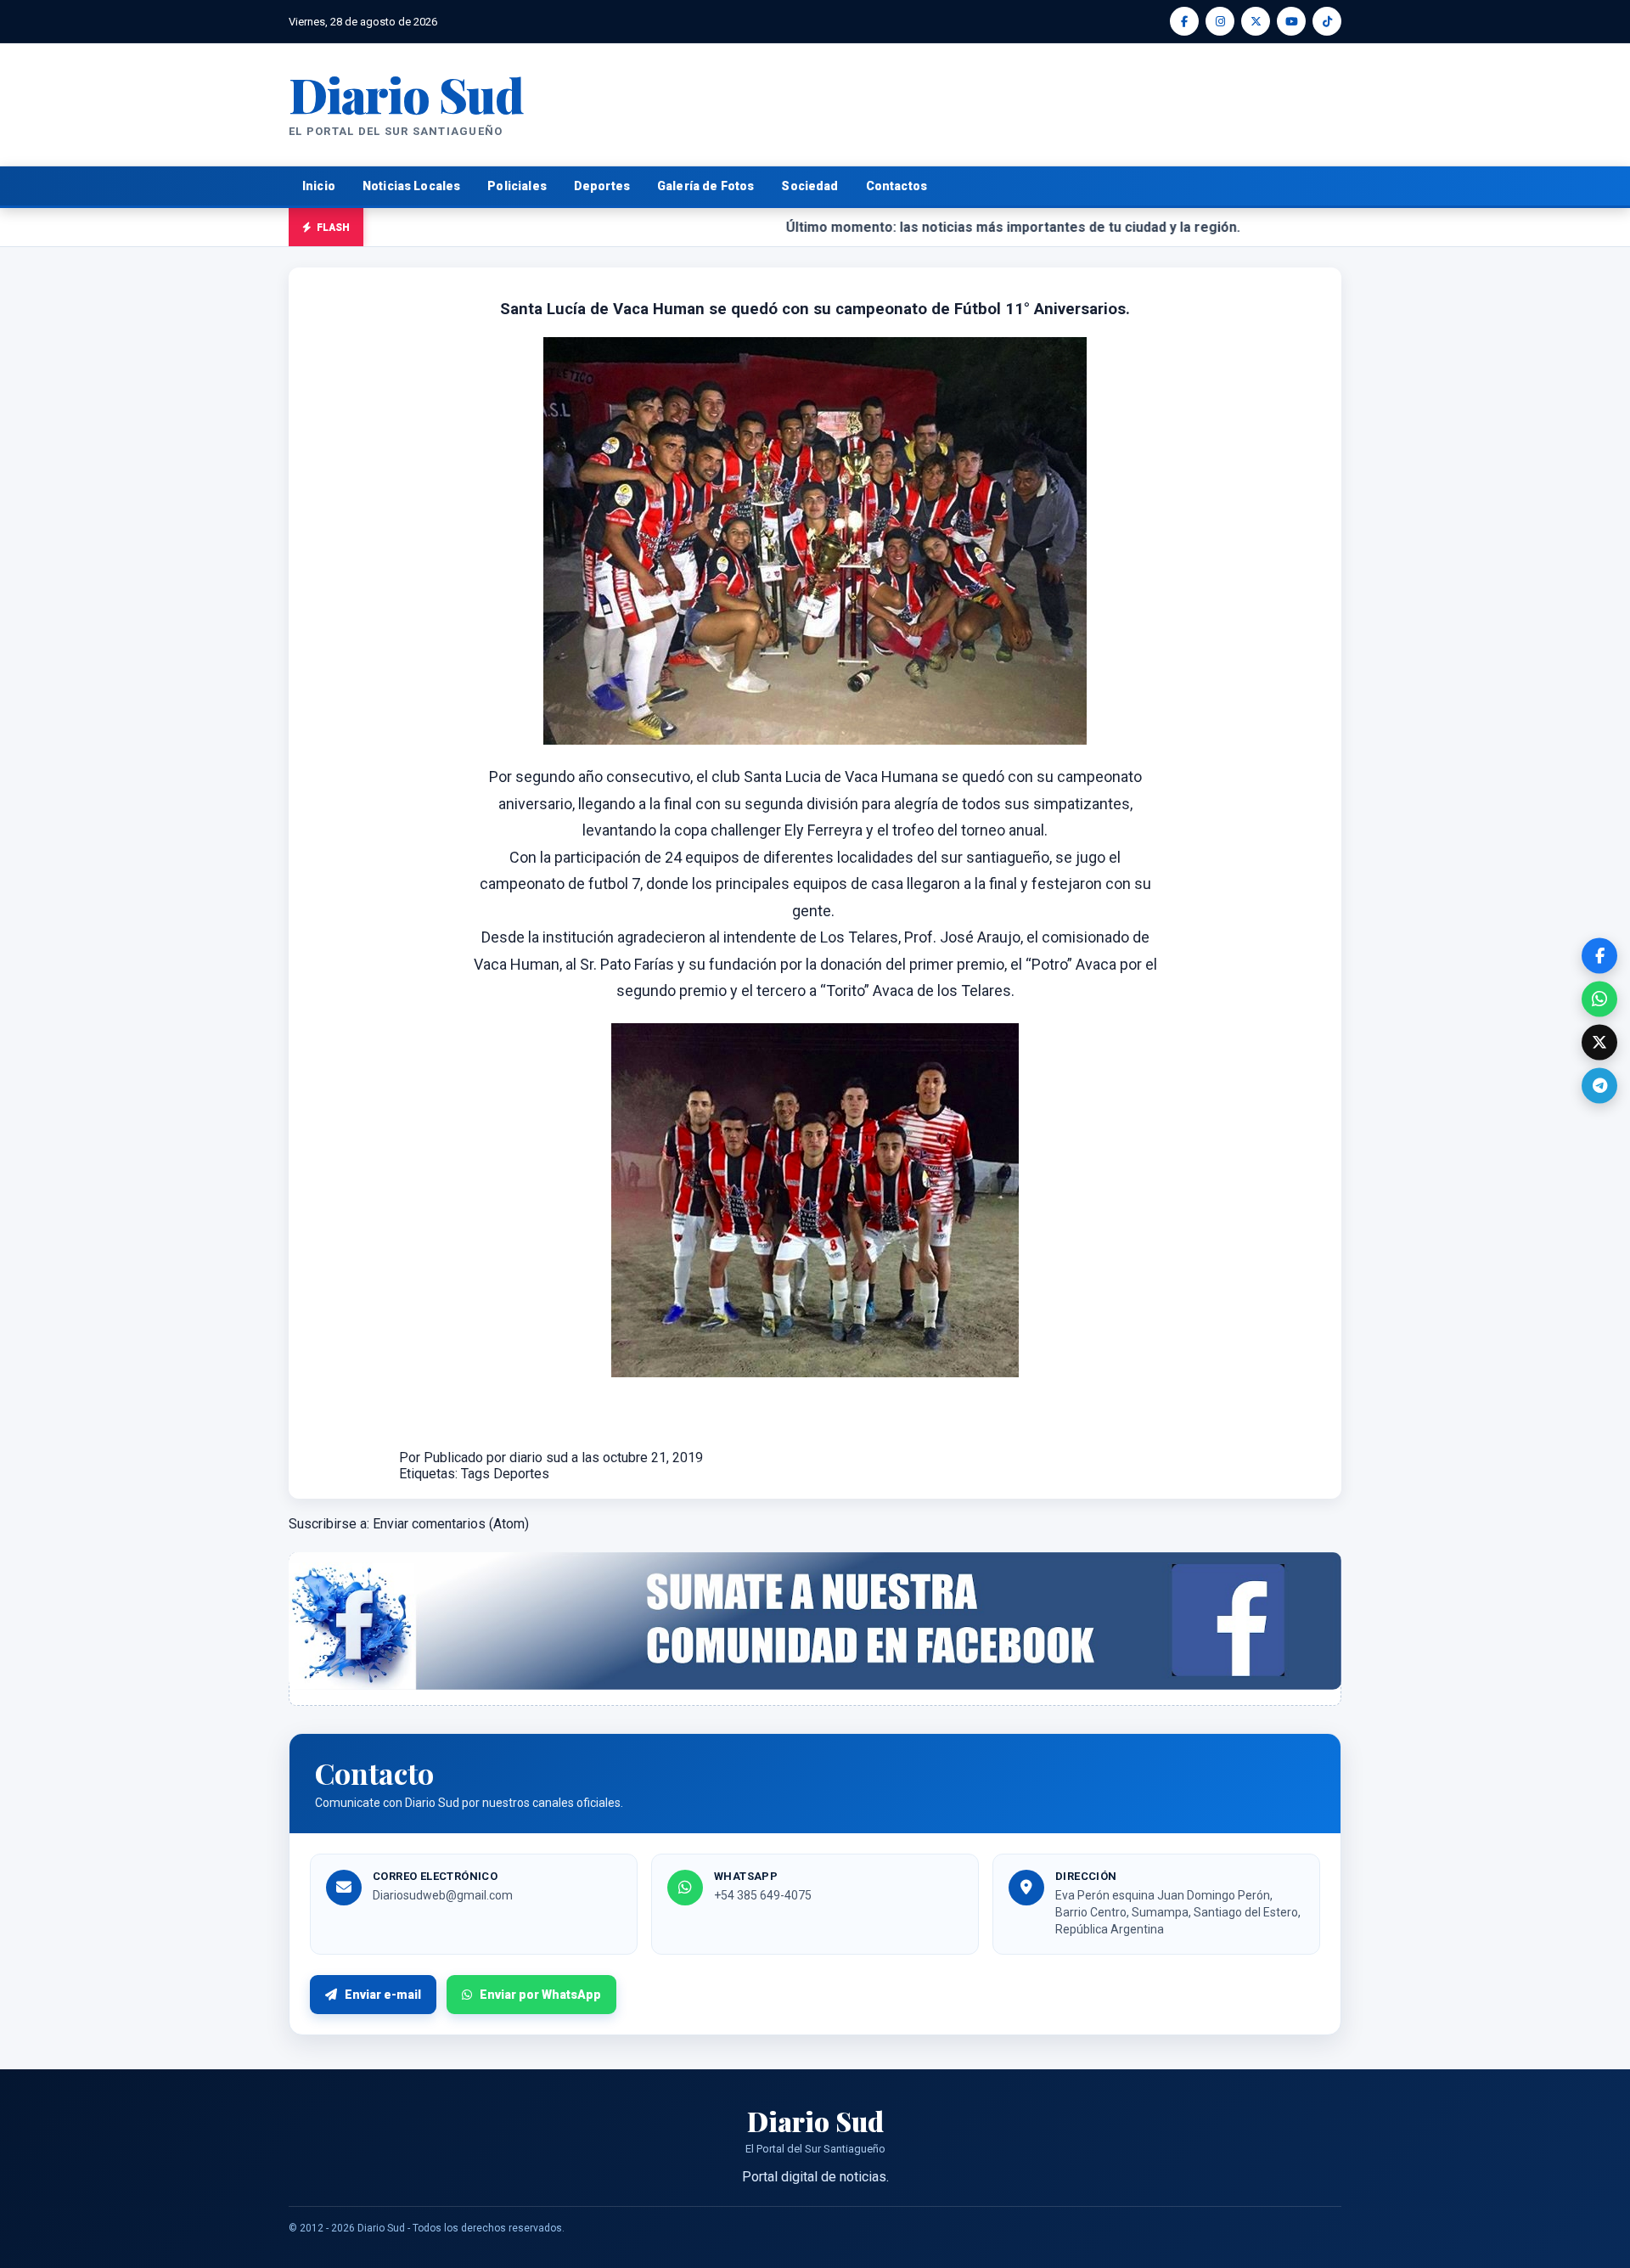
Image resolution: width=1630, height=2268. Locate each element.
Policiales (517, 186)
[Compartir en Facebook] (1599, 955)
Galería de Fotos (705, 186)
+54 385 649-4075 (763, 1895)
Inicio (319, 186)
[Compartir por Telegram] (1599, 1085)
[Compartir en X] (1599, 1042)
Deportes (602, 186)
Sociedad (809, 186)
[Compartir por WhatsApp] (1599, 999)
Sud (406, 94)
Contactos (896, 186)
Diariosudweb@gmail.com (443, 1895)
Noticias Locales (411, 186)
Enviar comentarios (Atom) (451, 1524)
